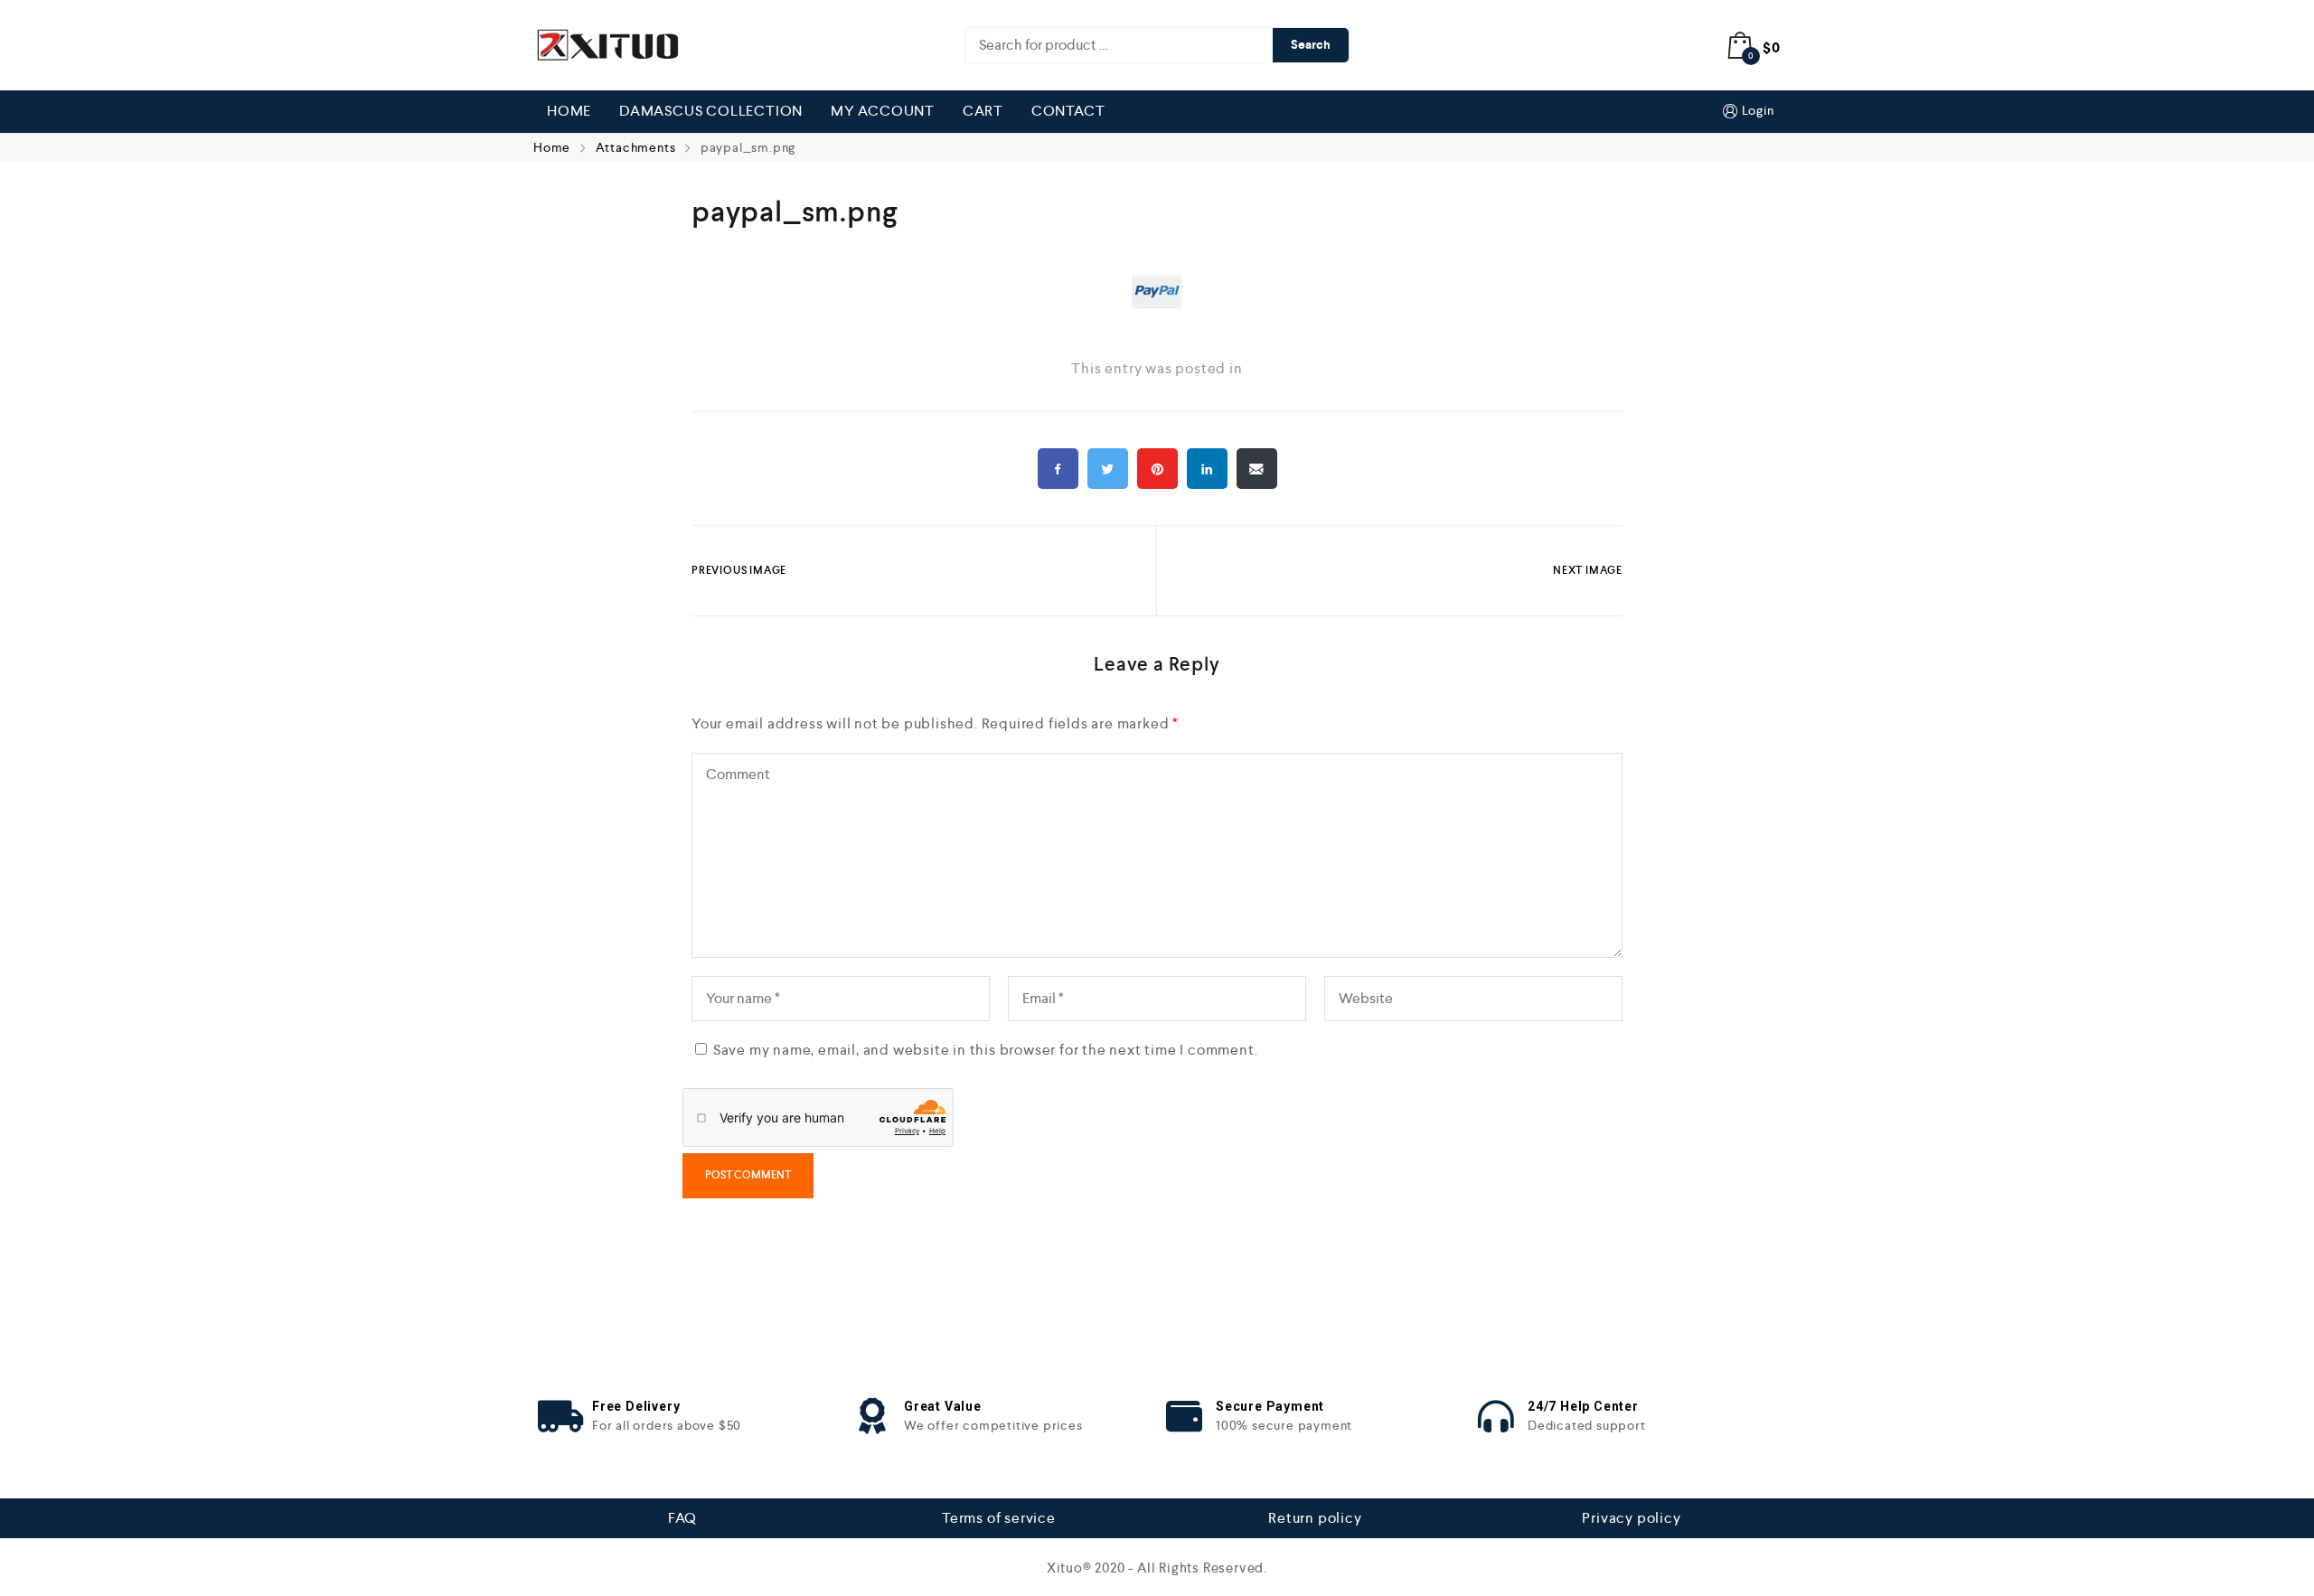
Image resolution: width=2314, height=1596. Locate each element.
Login (1758, 110)
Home (569, 111)
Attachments (636, 147)
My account (883, 111)
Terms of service (999, 1518)
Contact (1068, 111)
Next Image (1588, 570)
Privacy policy (1631, 1518)
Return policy (1315, 1518)
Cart (983, 111)
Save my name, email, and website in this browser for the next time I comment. (986, 1050)
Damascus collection (711, 111)
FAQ (682, 1518)
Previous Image (739, 570)
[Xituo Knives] (606, 45)
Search (1311, 45)
